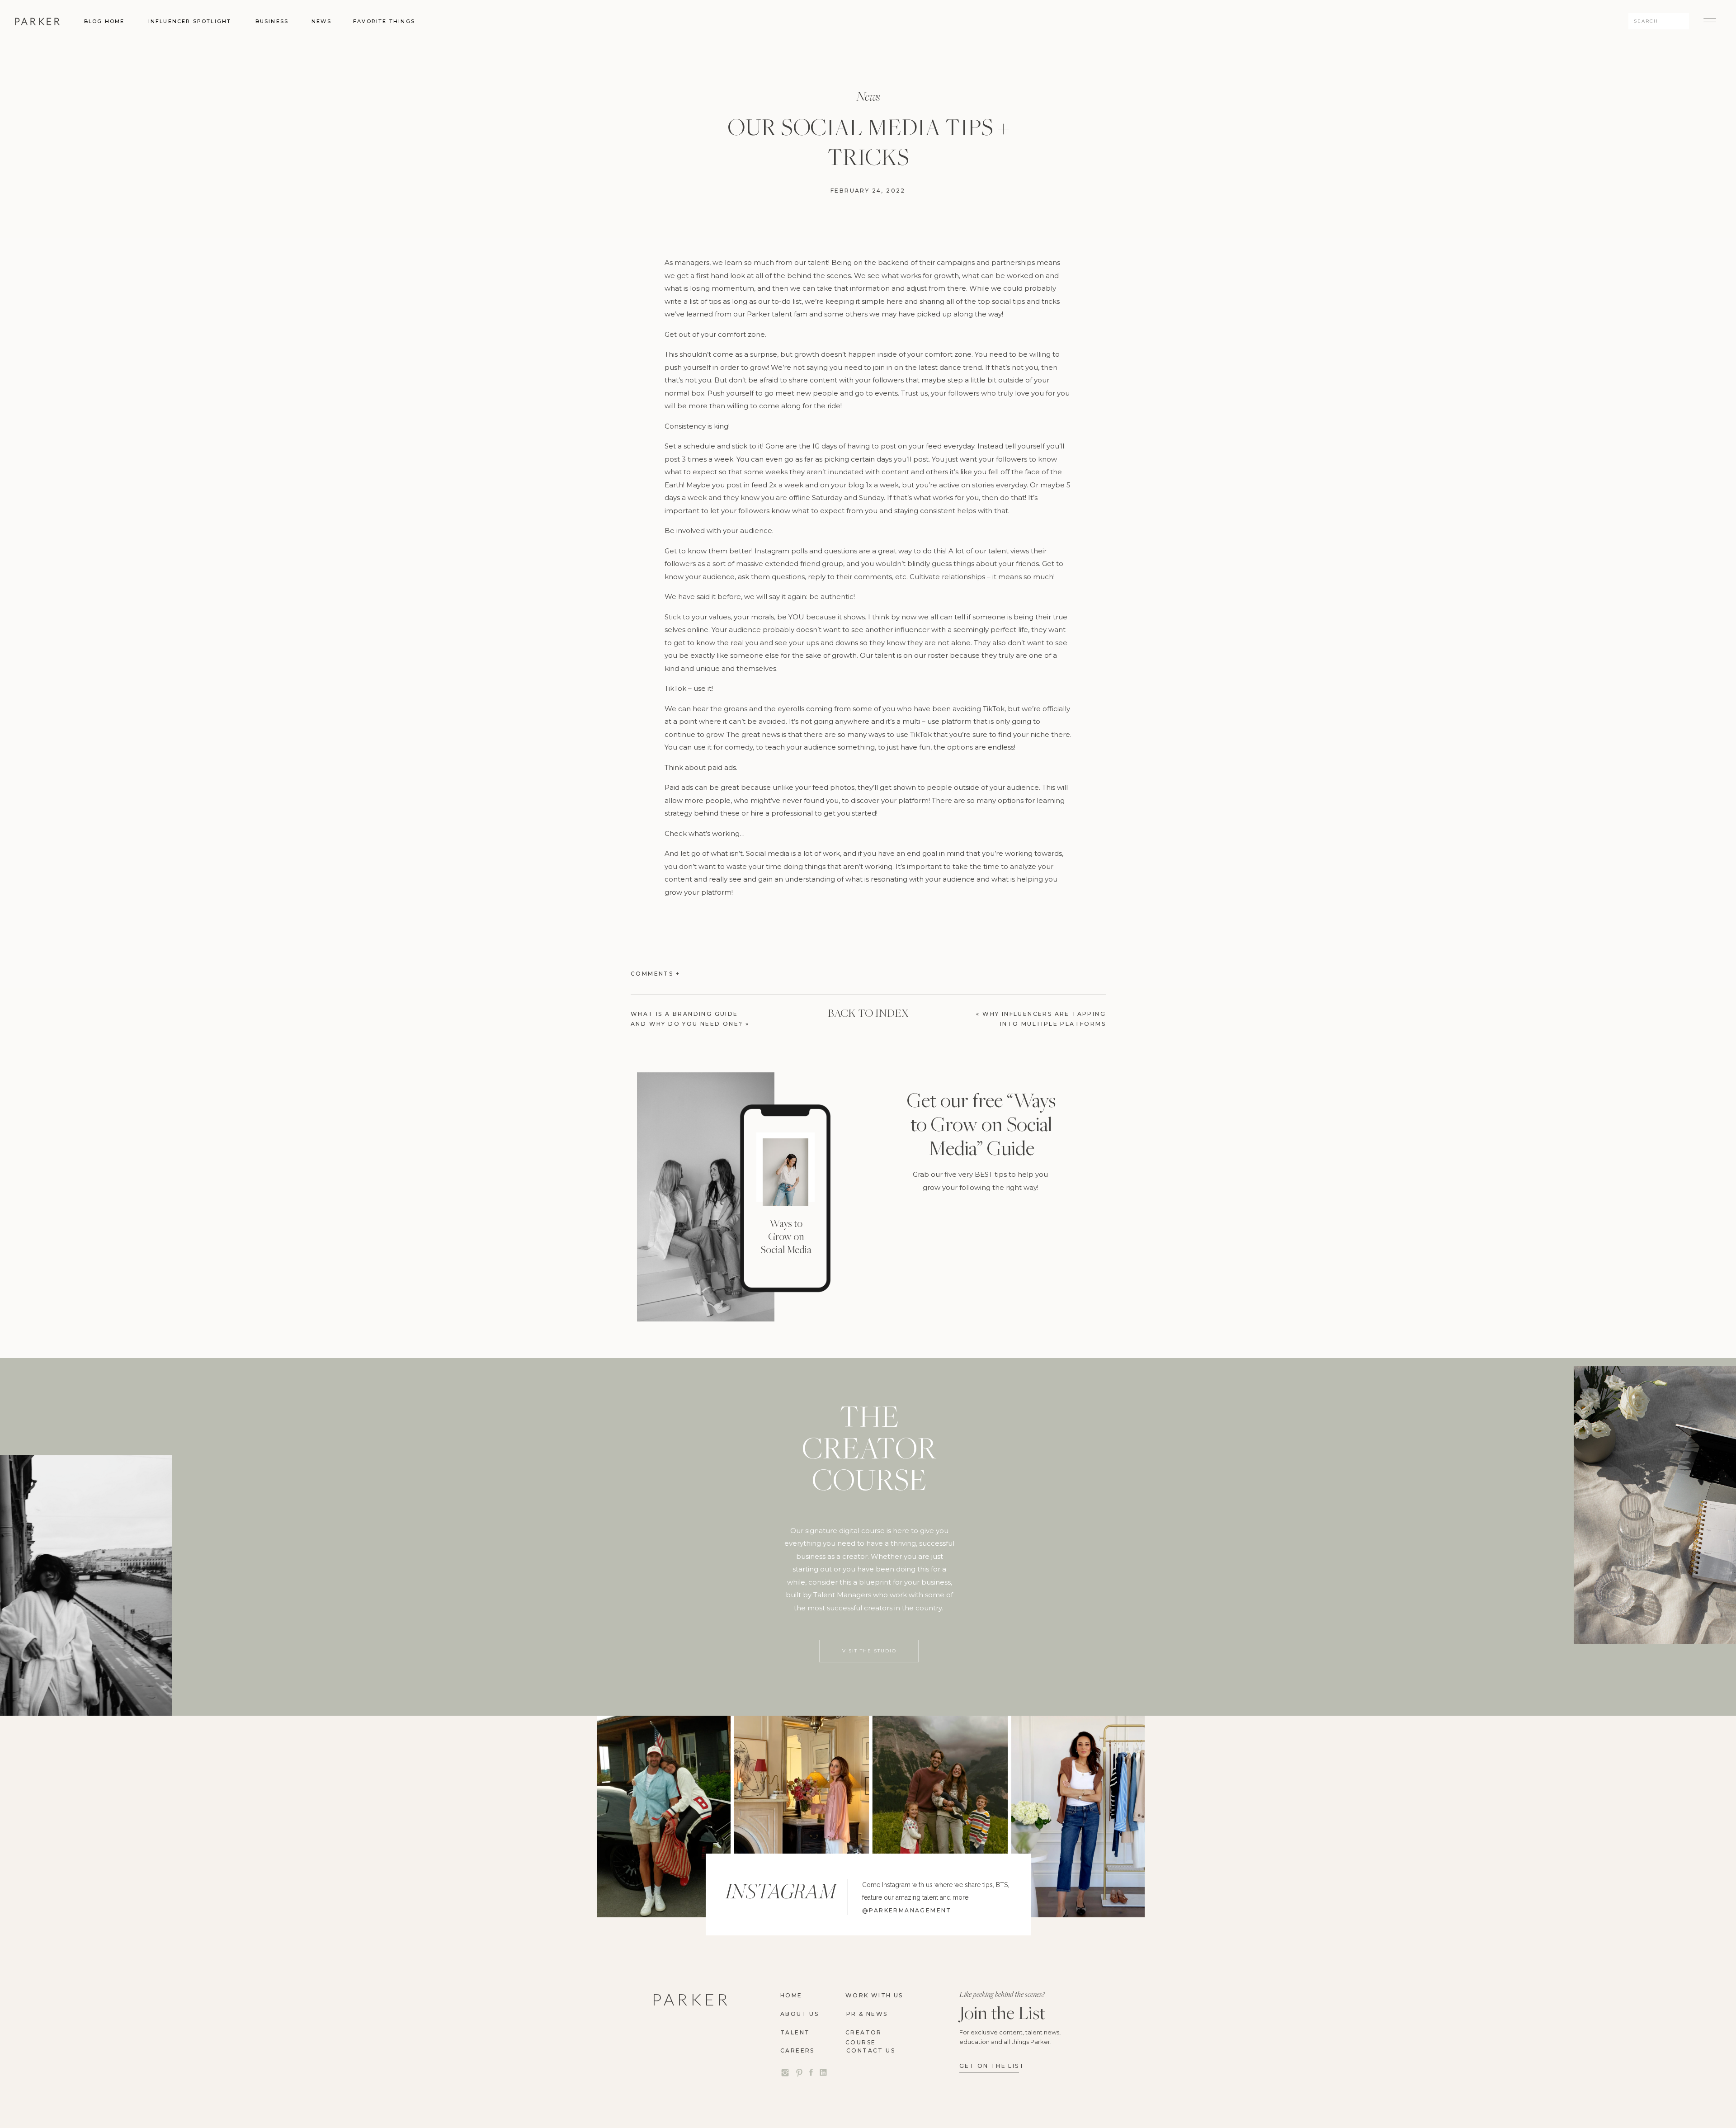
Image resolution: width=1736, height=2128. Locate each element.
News (868, 96)
